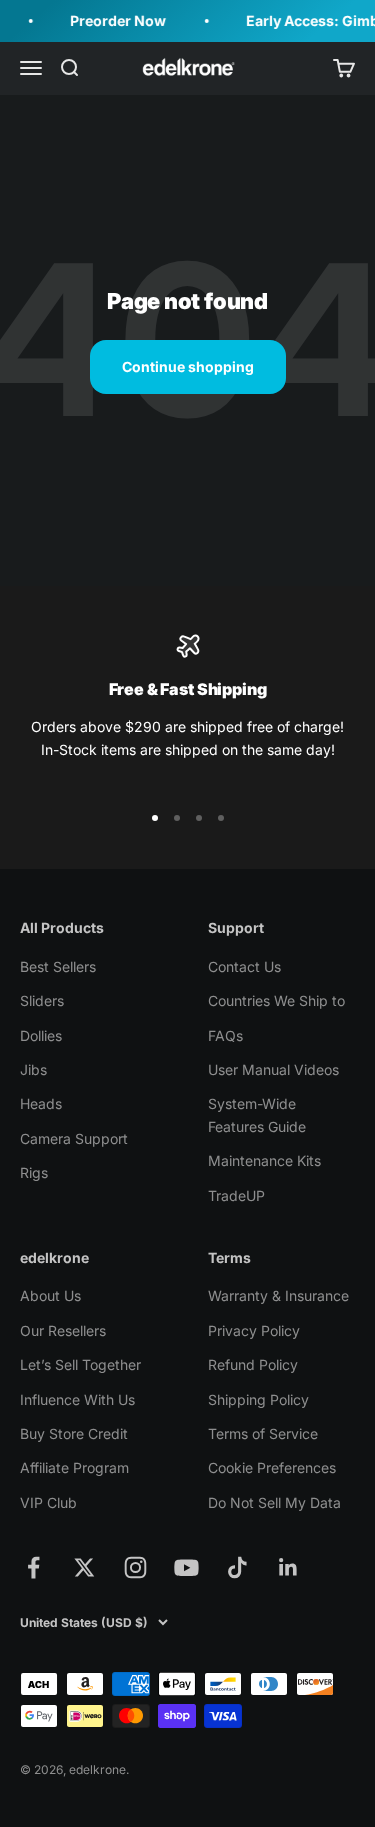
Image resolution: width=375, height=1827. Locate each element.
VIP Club (48, 1502)
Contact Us (244, 966)
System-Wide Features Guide (257, 1114)
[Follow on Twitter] (84, 1567)
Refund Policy (253, 1364)
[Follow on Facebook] (33, 1567)
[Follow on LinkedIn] (288, 1567)
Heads (41, 1103)
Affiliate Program (74, 1467)
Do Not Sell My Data (274, 1502)
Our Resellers (63, 1330)
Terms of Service (263, 1433)
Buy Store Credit (74, 1433)
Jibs (33, 1069)
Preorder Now (114, 20)
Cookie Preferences (272, 1467)
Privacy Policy (254, 1330)
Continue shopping (188, 366)
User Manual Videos (273, 1069)
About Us (50, 1295)
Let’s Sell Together (80, 1364)
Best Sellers (58, 966)
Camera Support (74, 1138)
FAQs (225, 1035)
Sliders (42, 1000)
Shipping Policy (258, 1399)
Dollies (41, 1035)
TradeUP (236, 1195)
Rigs (34, 1172)
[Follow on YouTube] (186, 1567)
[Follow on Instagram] (135, 1567)
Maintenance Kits (264, 1160)
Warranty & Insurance (278, 1295)
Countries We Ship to (276, 1000)
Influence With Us (77, 1399)
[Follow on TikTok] (237, 1567)
